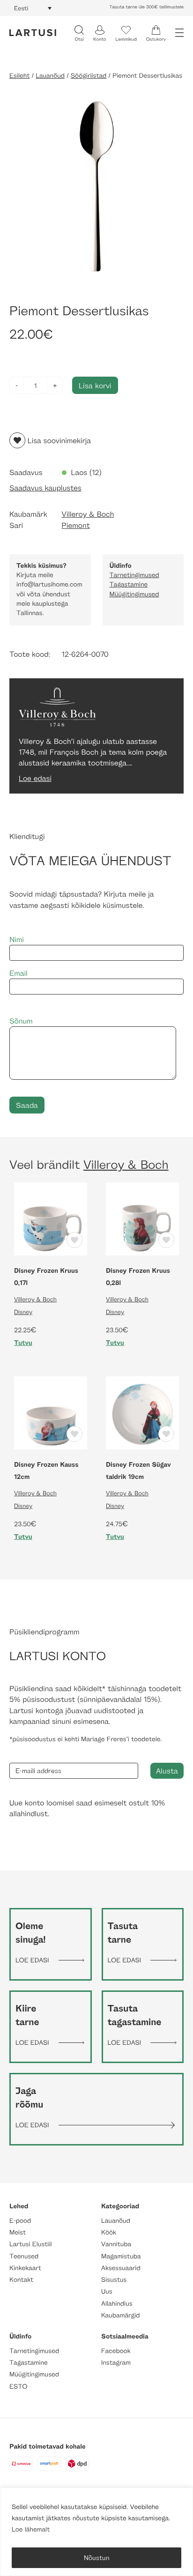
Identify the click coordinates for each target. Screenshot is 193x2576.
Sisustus (114, 2280)
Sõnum (21, 1021)
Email (19, 973)
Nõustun (97, 2557)
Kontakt (21, 2280)
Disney (23, 1312)
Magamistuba (121, 2256)
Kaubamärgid (121, 2315)
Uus (107, 2291)
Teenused (24, 2256)
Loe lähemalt (31, 2529)
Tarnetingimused (134, 575)
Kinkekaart (25, 2268)
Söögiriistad (89, 76)
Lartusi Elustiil (31, 2244)
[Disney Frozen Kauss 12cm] (51, 1412)
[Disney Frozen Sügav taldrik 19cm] (142, 1412)
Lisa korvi (95, 385)
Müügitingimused (134, 594)
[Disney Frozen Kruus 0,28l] (142, 1218)
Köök (109, 2232)
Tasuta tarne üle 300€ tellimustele (146, 7)
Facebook (116, 2351)
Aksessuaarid (121, 2268)
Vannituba (116, 2244)
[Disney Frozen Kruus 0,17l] (51, 1218)
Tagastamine (129, 584)
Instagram (116, 2363)
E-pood (20, 2221)
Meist (18, 2232)
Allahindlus (117, 2304)
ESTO (18, 2387)
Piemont (76, 525)
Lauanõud (50, 76)
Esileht (19, 76)
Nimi (17, 939)
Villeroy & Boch (88, 514)
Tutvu (23, 1343)
